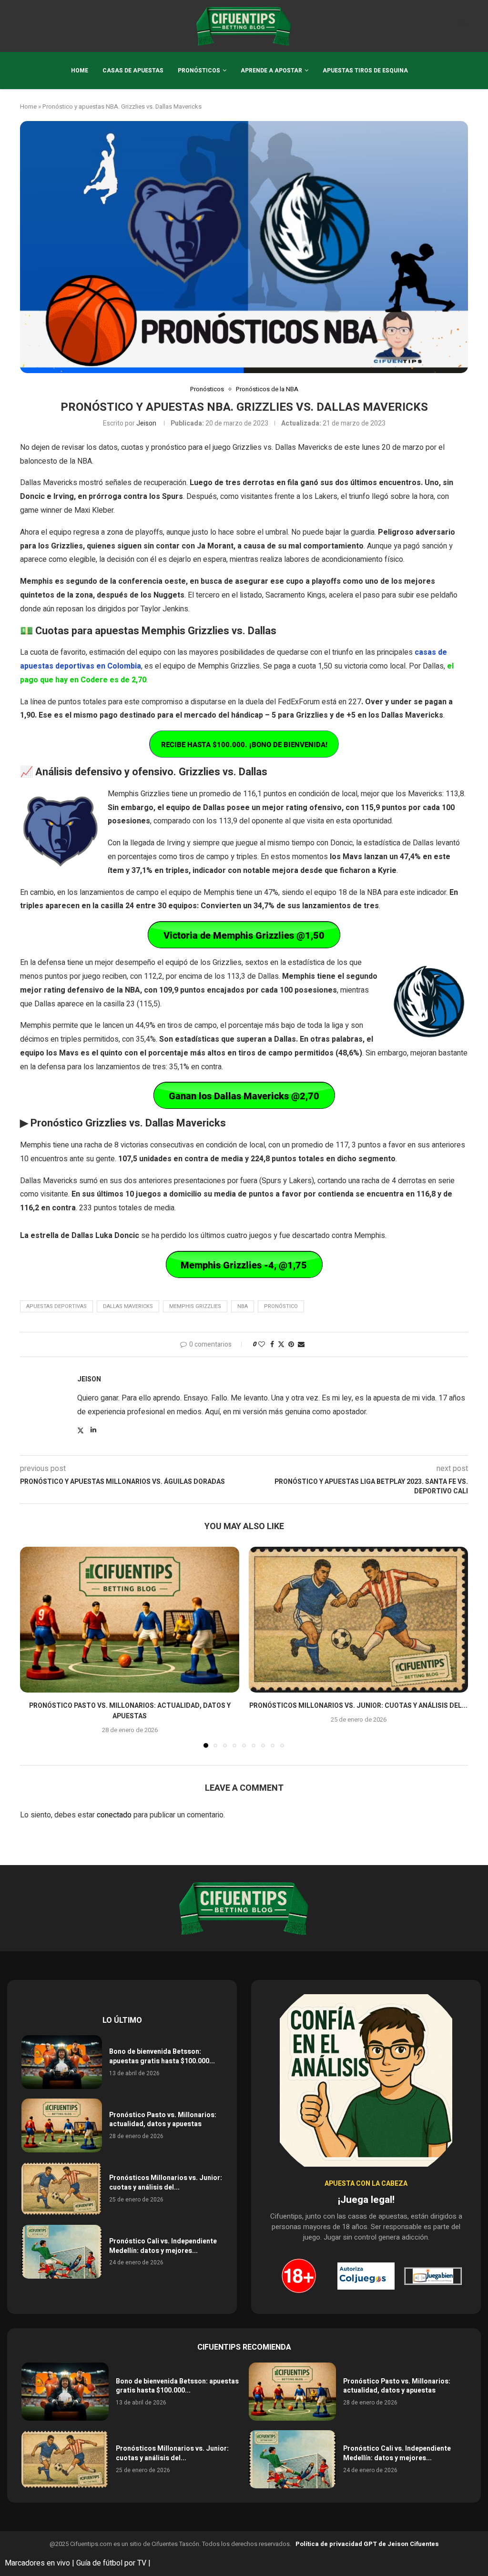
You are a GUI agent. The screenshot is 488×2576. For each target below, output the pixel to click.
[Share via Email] (301, 1344)
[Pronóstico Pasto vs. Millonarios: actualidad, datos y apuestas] (130, 1620)
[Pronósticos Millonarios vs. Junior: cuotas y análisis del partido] (358, 1620)
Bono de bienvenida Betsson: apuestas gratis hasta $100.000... (162, 2056)
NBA (243, 1306)
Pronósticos (199, 71)
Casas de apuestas (133, 71)
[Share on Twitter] (281, 1344)
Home (80, 71)
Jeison (146, 423)
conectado (114, 1815)
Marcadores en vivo (37, 2563)
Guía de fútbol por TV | (114, 2563)
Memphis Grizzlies (195, 1306)
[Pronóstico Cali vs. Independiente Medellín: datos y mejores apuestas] (62, 2252)
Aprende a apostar (271, 71)
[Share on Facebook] (272, 1344)
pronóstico (281, 1306)
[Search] (463, 26)
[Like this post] (262, 1344)
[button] (33, 1647)
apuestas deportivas (56, 1306)
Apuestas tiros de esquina (365, 71)
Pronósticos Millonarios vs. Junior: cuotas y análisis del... (358, 1706)
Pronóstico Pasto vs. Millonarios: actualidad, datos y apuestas (130, 1711)
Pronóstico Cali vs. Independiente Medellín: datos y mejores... (163, 2246)
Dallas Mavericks (128, 1306)
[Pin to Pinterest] (291, 1344)
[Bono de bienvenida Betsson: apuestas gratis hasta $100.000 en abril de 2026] (62, 2062)
